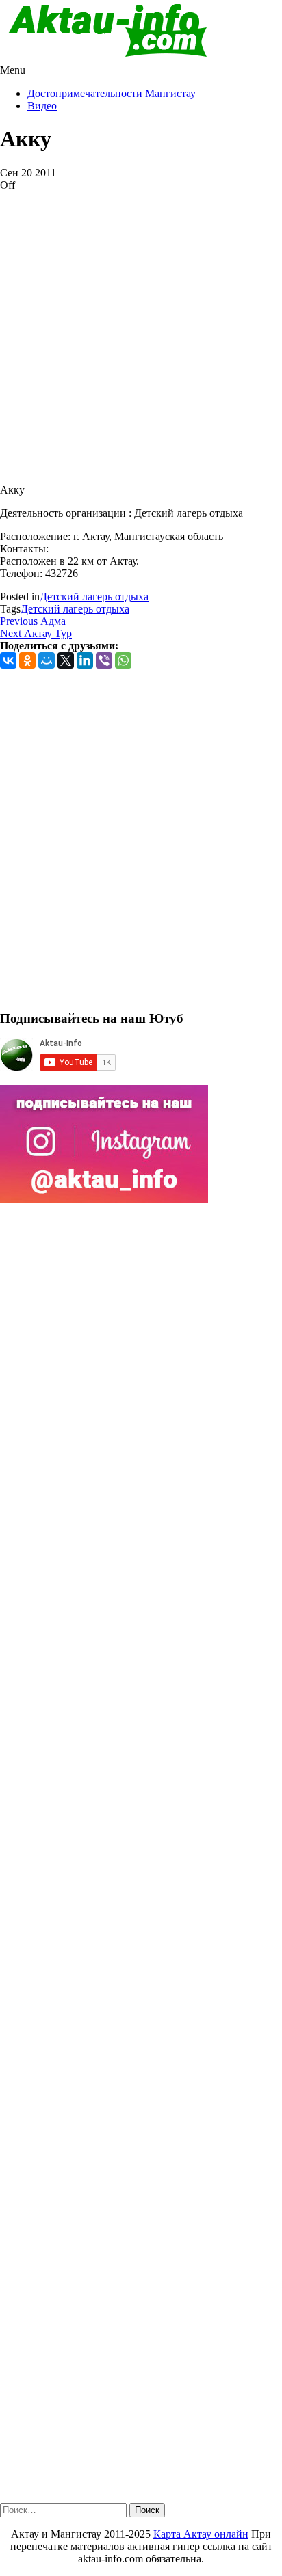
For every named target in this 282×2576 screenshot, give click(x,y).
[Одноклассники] (27, 660)
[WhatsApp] (123, 660)
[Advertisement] (141, 332)
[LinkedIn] (85, 660)
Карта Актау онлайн (201, 2534)
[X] (66, 660)
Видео (42, 106)
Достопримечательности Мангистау (112, 93)
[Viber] (104, 660)
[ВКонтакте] (8, 660)
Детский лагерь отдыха (94, 596)
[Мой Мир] (47, 660)
